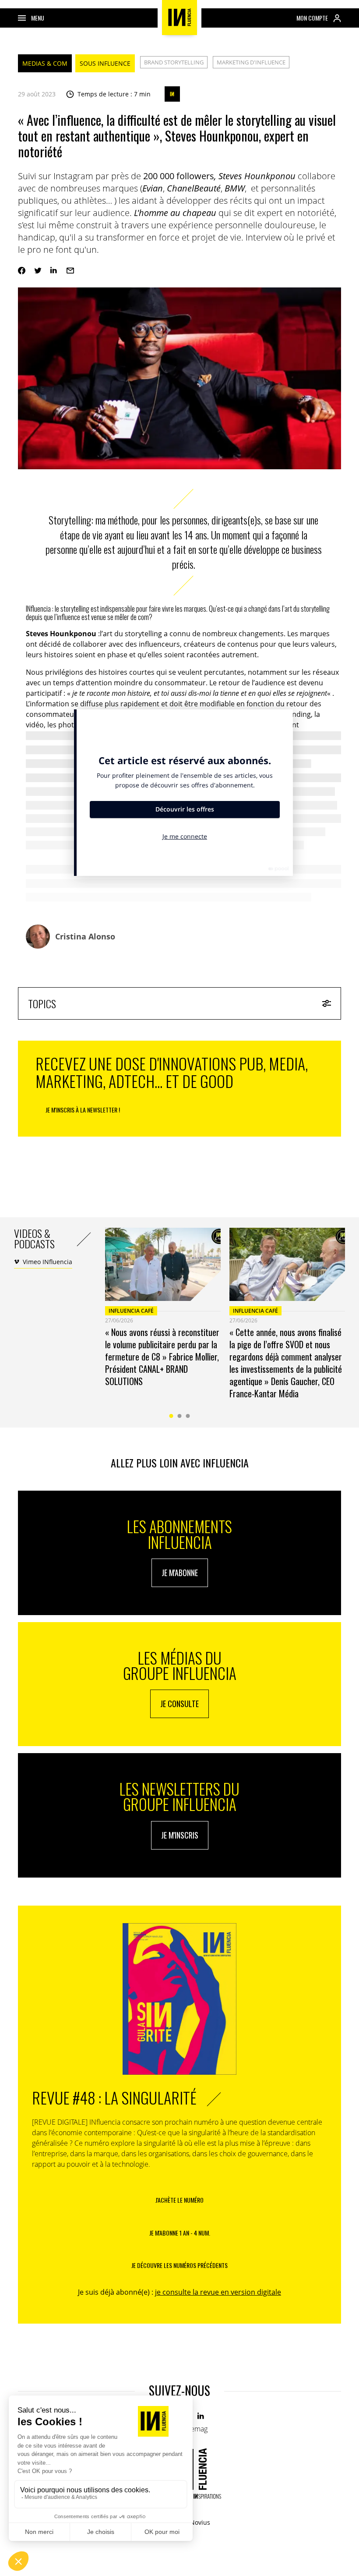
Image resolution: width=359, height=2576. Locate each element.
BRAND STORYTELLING (174, 62)
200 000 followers (178, 176)
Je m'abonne (180, 1573)
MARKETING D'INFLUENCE (251, 62)
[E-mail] (70, 271)
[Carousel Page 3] (188, 1416)
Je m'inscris (180, 1835)
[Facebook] (22, 271)
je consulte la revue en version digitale (218, 2292)
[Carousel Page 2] (180, 1416)
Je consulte (179, 1704)
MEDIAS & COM (45, 63)
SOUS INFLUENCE (105, 63)
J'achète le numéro (179, 2200)
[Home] (179, 18)
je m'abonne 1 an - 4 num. (180, 2233)
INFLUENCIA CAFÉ (131, 1311)
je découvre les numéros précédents (179, 2265)
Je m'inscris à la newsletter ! (83, 1110)
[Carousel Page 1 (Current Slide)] (171, 1416)
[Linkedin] (54, 271)
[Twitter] (38, 271)
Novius (200, 2522)
